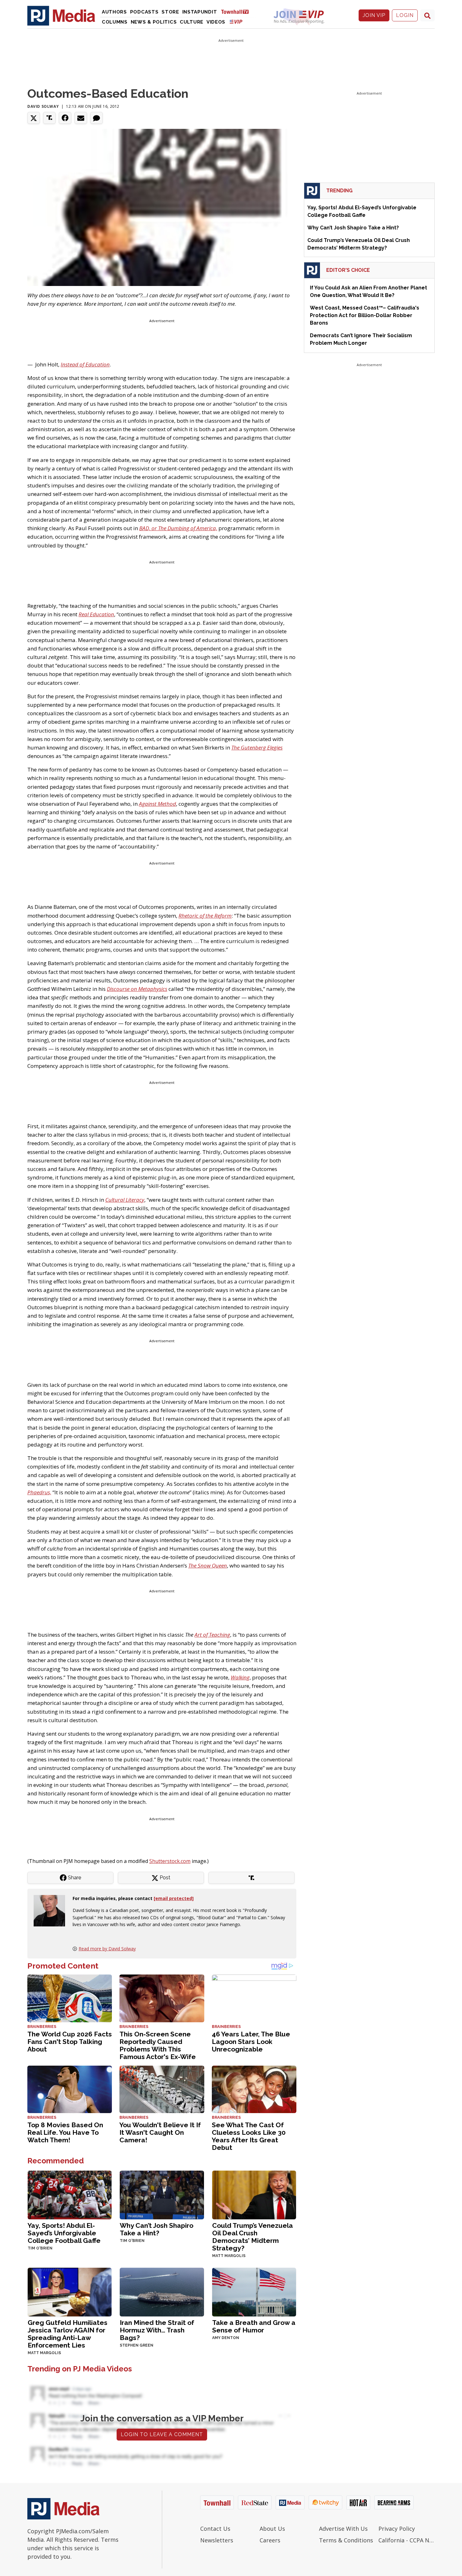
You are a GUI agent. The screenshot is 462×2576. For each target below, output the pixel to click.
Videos (216, 22)
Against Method (157, 804)
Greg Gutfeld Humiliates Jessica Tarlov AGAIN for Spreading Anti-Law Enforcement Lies (68, 2334)
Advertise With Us (343, 2529)
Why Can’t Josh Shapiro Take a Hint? (157, 2229)
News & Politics (154, 22)
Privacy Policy (397, 2529)
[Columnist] (52, 1910)
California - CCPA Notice (407, 2540)
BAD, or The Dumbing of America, (178, 528)
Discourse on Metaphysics (137, 989)
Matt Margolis (229, 2256)
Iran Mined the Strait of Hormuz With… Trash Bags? (157, 2330)
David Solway (43, 106)
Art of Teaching (212, 1635)
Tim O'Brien (40, 2248)
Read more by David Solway (107, 1949)
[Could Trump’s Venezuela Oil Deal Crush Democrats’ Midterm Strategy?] (254, 2194)
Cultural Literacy (125, 1200)
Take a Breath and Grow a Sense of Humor (254, 2326)
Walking (240, 1677)
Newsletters (217, 2540)
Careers (270, 2540)
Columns (115, 22)
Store (170, 12)
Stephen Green (137, 2345)
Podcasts (144, 12)
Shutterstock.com (170, 1861)
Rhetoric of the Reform (205, 916)
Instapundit (200, 12)
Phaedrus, (39, 1492)
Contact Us (215, 2529)
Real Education (96, 614)
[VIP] (236, 22)
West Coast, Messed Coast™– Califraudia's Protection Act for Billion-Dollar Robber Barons (365, 315)
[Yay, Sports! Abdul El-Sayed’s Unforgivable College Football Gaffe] (70, 2194)
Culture (192, 22)
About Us (272, 2529)
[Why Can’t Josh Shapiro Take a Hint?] (162, 2194)
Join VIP (374, 15)
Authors (114, 12)
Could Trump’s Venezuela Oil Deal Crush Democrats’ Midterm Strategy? (253, 2237)
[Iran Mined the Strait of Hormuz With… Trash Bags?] (162, 2291)
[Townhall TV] (237, 11)
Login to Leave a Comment (162, 2434)
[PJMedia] (61, 15)
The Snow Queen (208, 1565)
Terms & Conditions (346, 2540)
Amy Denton (226, 2338)
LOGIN (405, 15)
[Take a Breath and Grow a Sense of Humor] (254, 2291)
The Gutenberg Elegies (257, 747)
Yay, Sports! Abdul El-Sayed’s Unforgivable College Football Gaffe (64, 2233)
